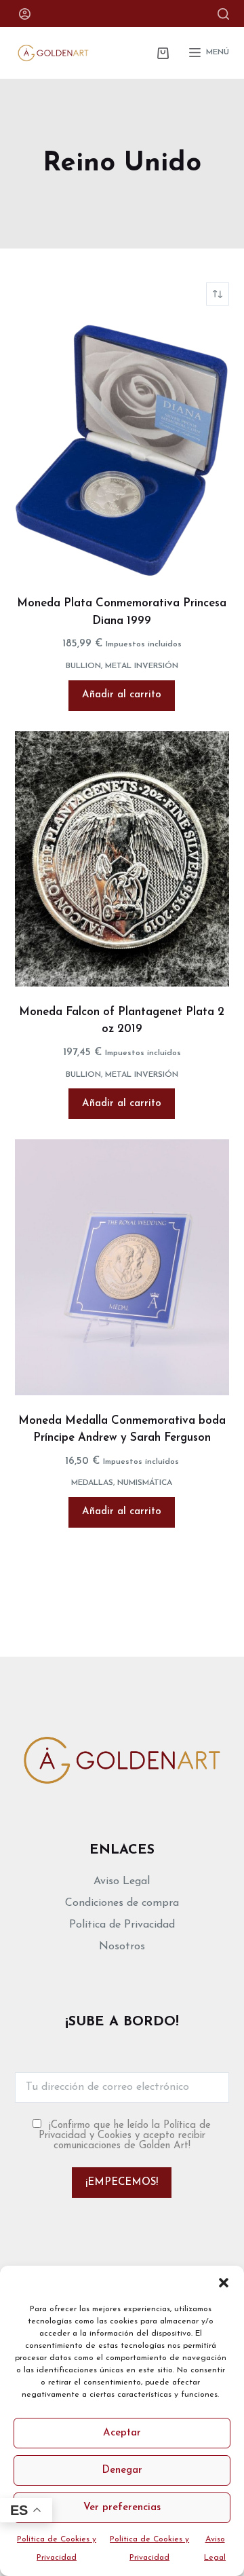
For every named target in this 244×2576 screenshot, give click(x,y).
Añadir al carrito (122, 695)
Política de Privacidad (122, 1925)
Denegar (122, 2470)
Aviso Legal (122, 1881)
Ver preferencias (122, 2508)
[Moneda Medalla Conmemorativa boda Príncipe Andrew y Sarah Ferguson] (122, 1267)
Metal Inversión (142, 666)
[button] (224, 2283)
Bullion (83, 666)
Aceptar (122, 2433)
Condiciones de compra (122, 1903)
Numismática (145, 1483)
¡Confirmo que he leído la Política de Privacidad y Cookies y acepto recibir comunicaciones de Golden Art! (125, 2136)
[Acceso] (25, 14)
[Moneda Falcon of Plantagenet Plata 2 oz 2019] (122, 859)
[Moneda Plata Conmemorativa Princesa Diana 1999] (122, 450)
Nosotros (122, 1947)
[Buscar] (223, 14)
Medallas (92, 1483)
